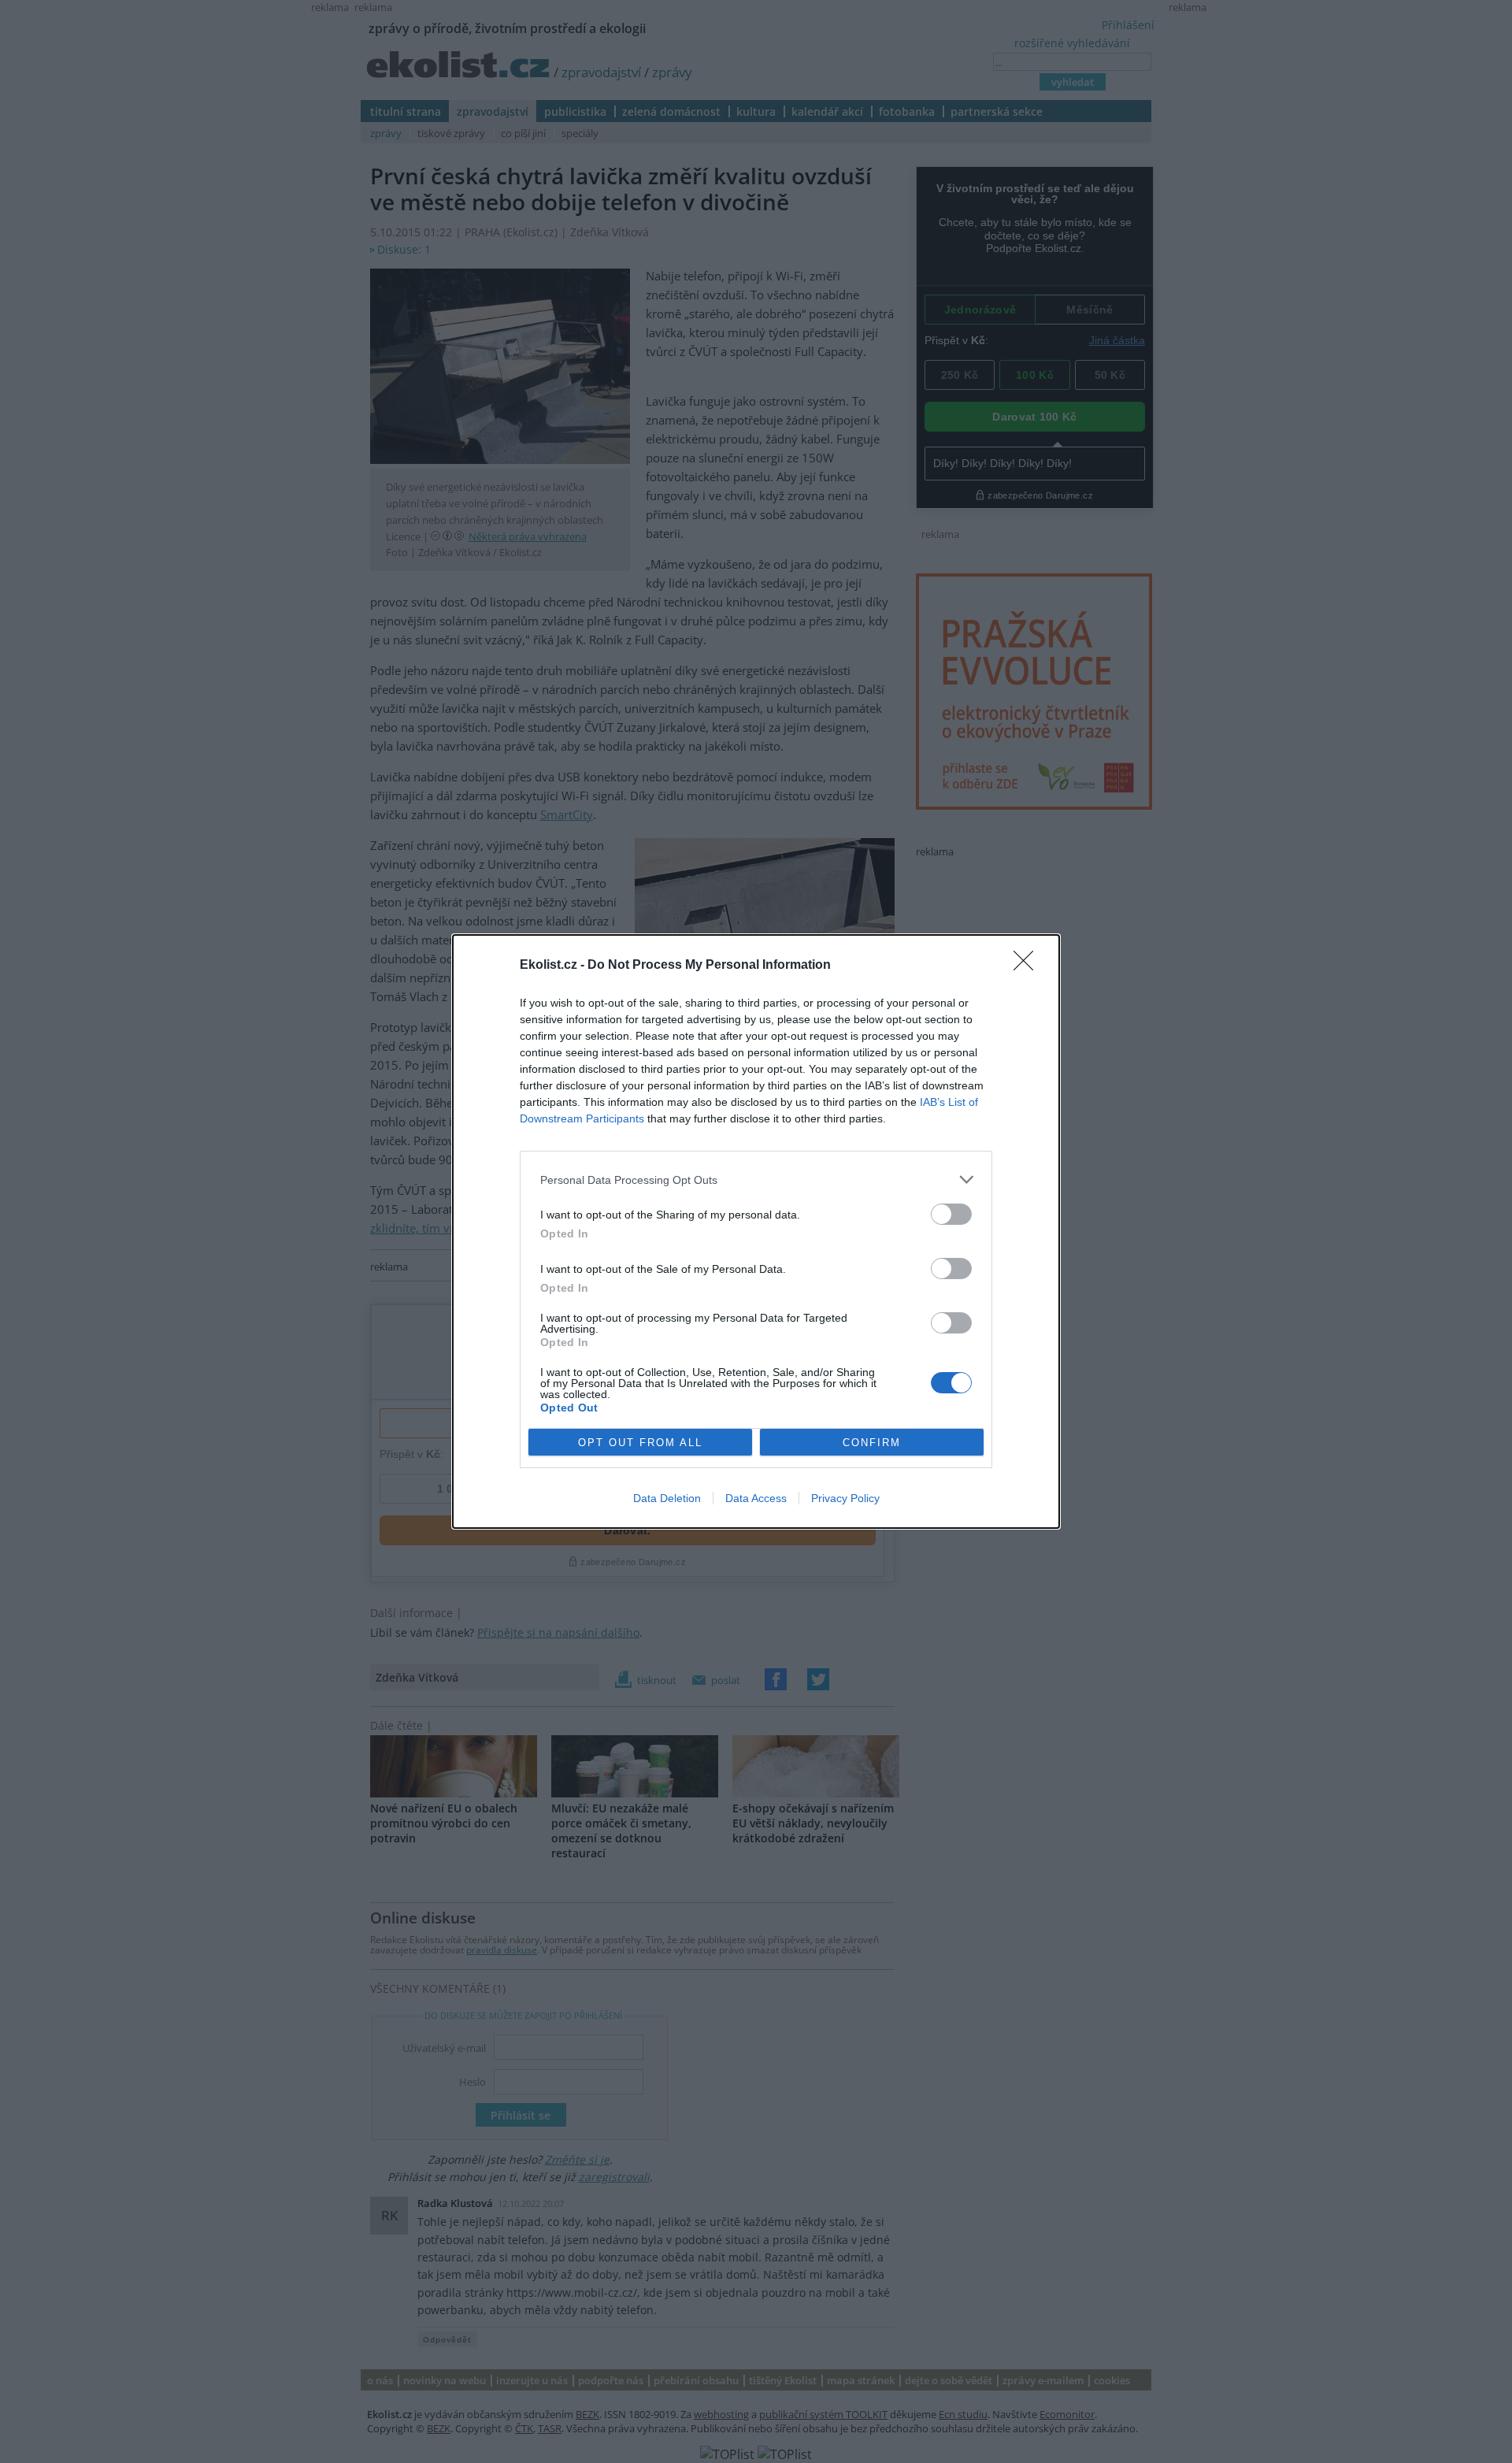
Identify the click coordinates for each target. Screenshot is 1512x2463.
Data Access (756, 1498)
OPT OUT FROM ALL (640, 1443)
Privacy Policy (845, 1498)
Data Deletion (667, 1498)
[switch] (951, 1214)
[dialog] (756, 1231)
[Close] (1028, 966)
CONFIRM (872, 1443)
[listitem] (756, 1180)
